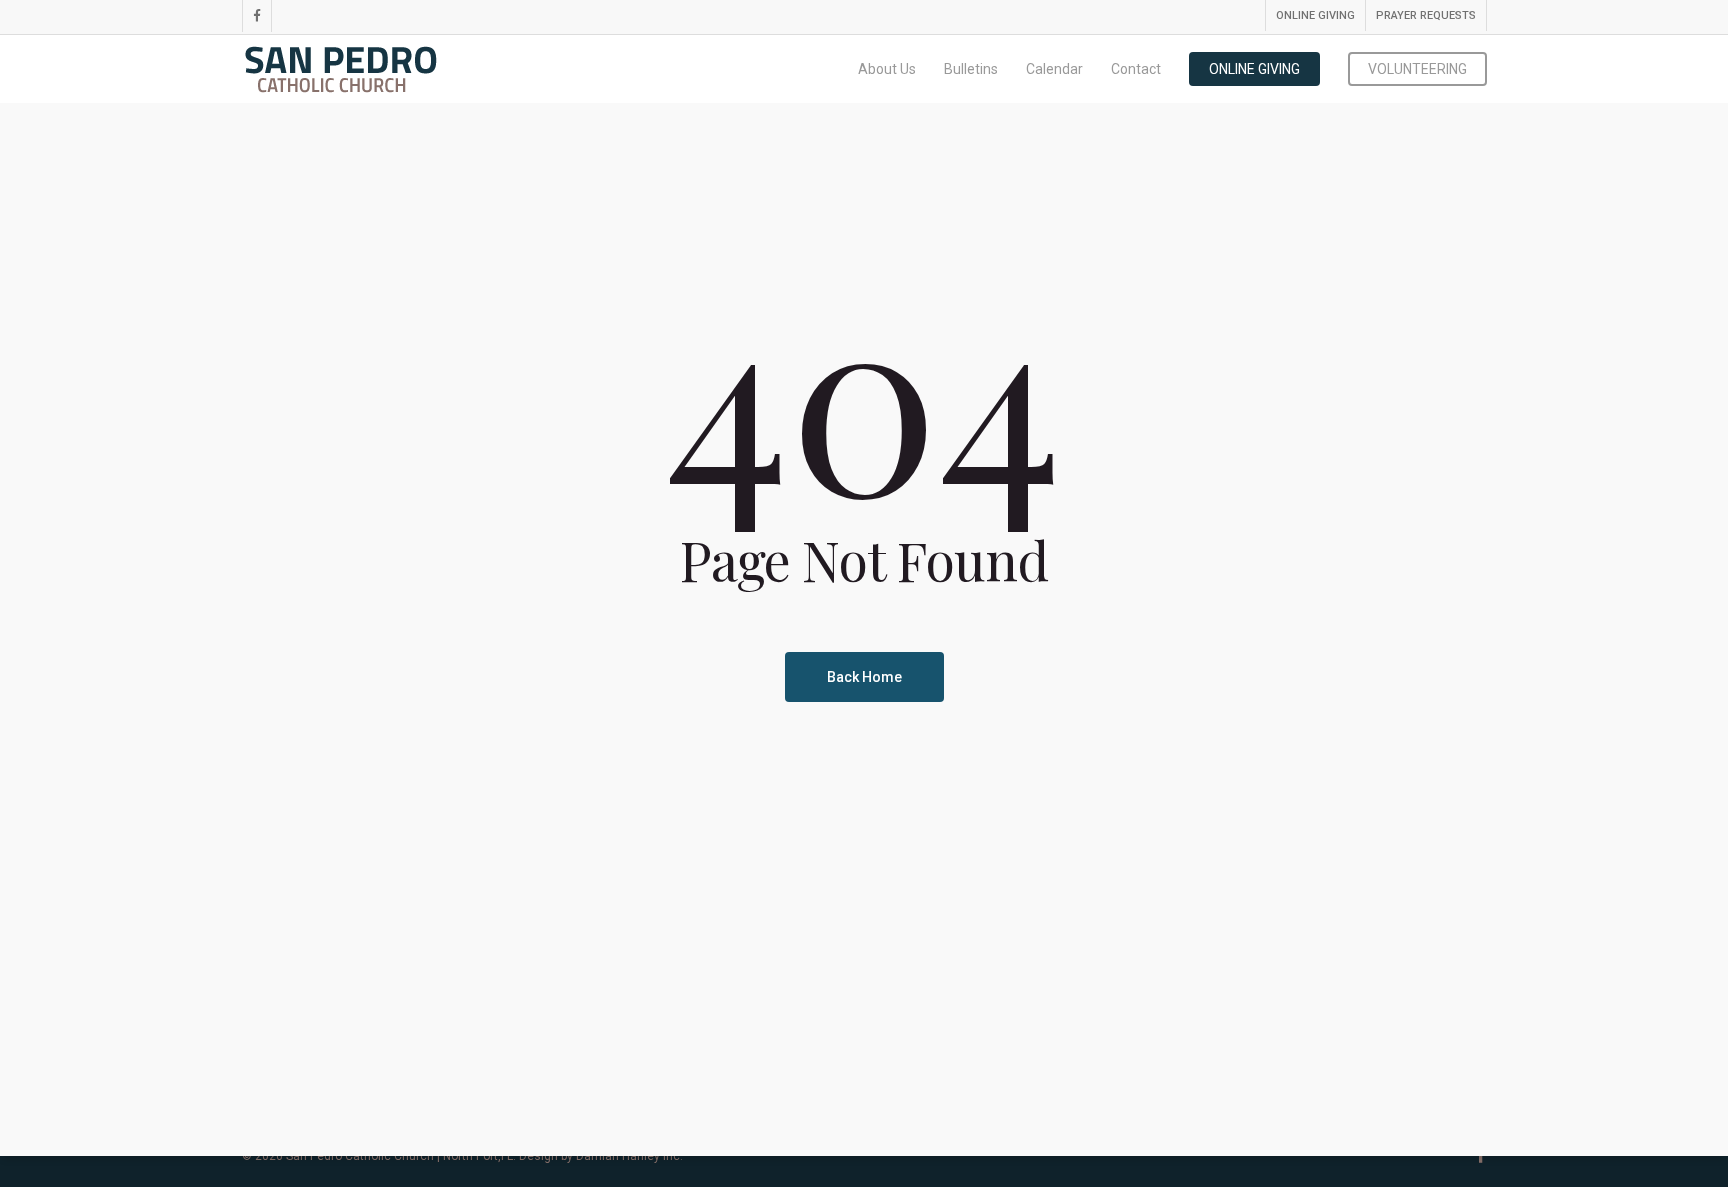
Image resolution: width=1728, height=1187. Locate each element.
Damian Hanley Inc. (629, 1156)
